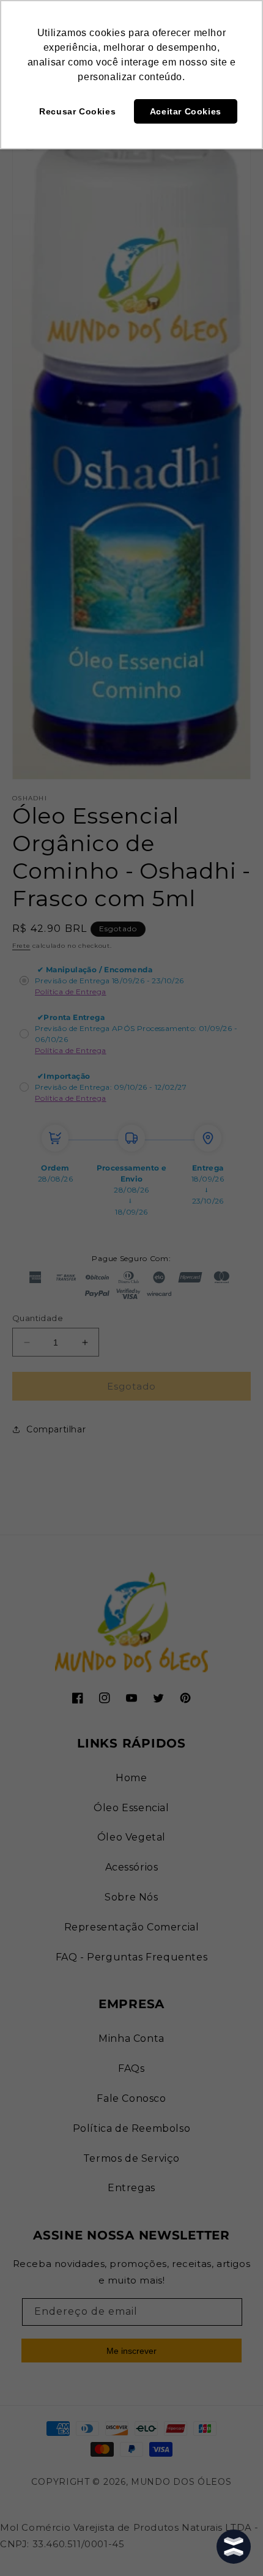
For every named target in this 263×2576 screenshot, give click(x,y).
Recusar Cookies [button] (77, 111)
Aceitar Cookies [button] (186, 111)
